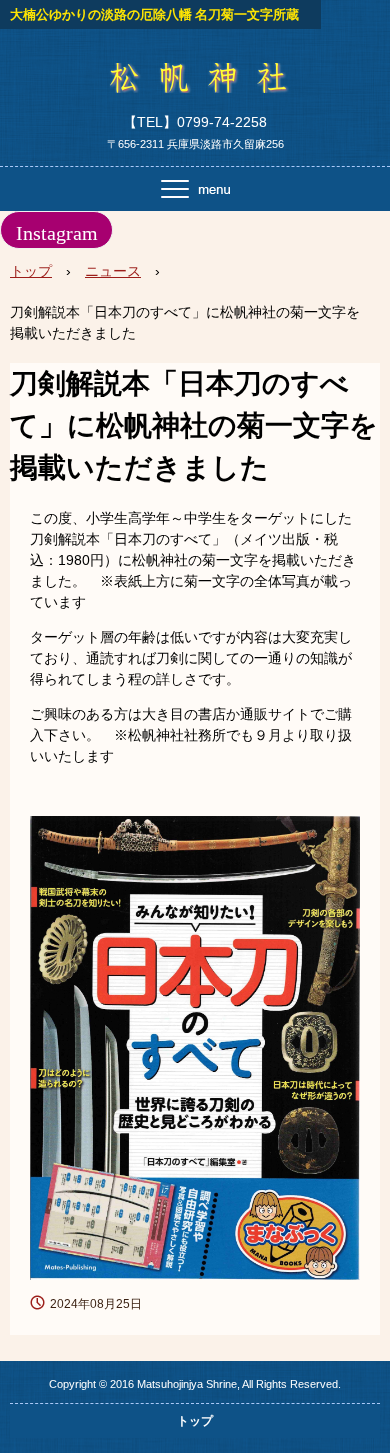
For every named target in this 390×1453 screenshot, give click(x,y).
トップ (31, 271)
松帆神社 (195, 84)
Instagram (57, 233)
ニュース (113, 271)
